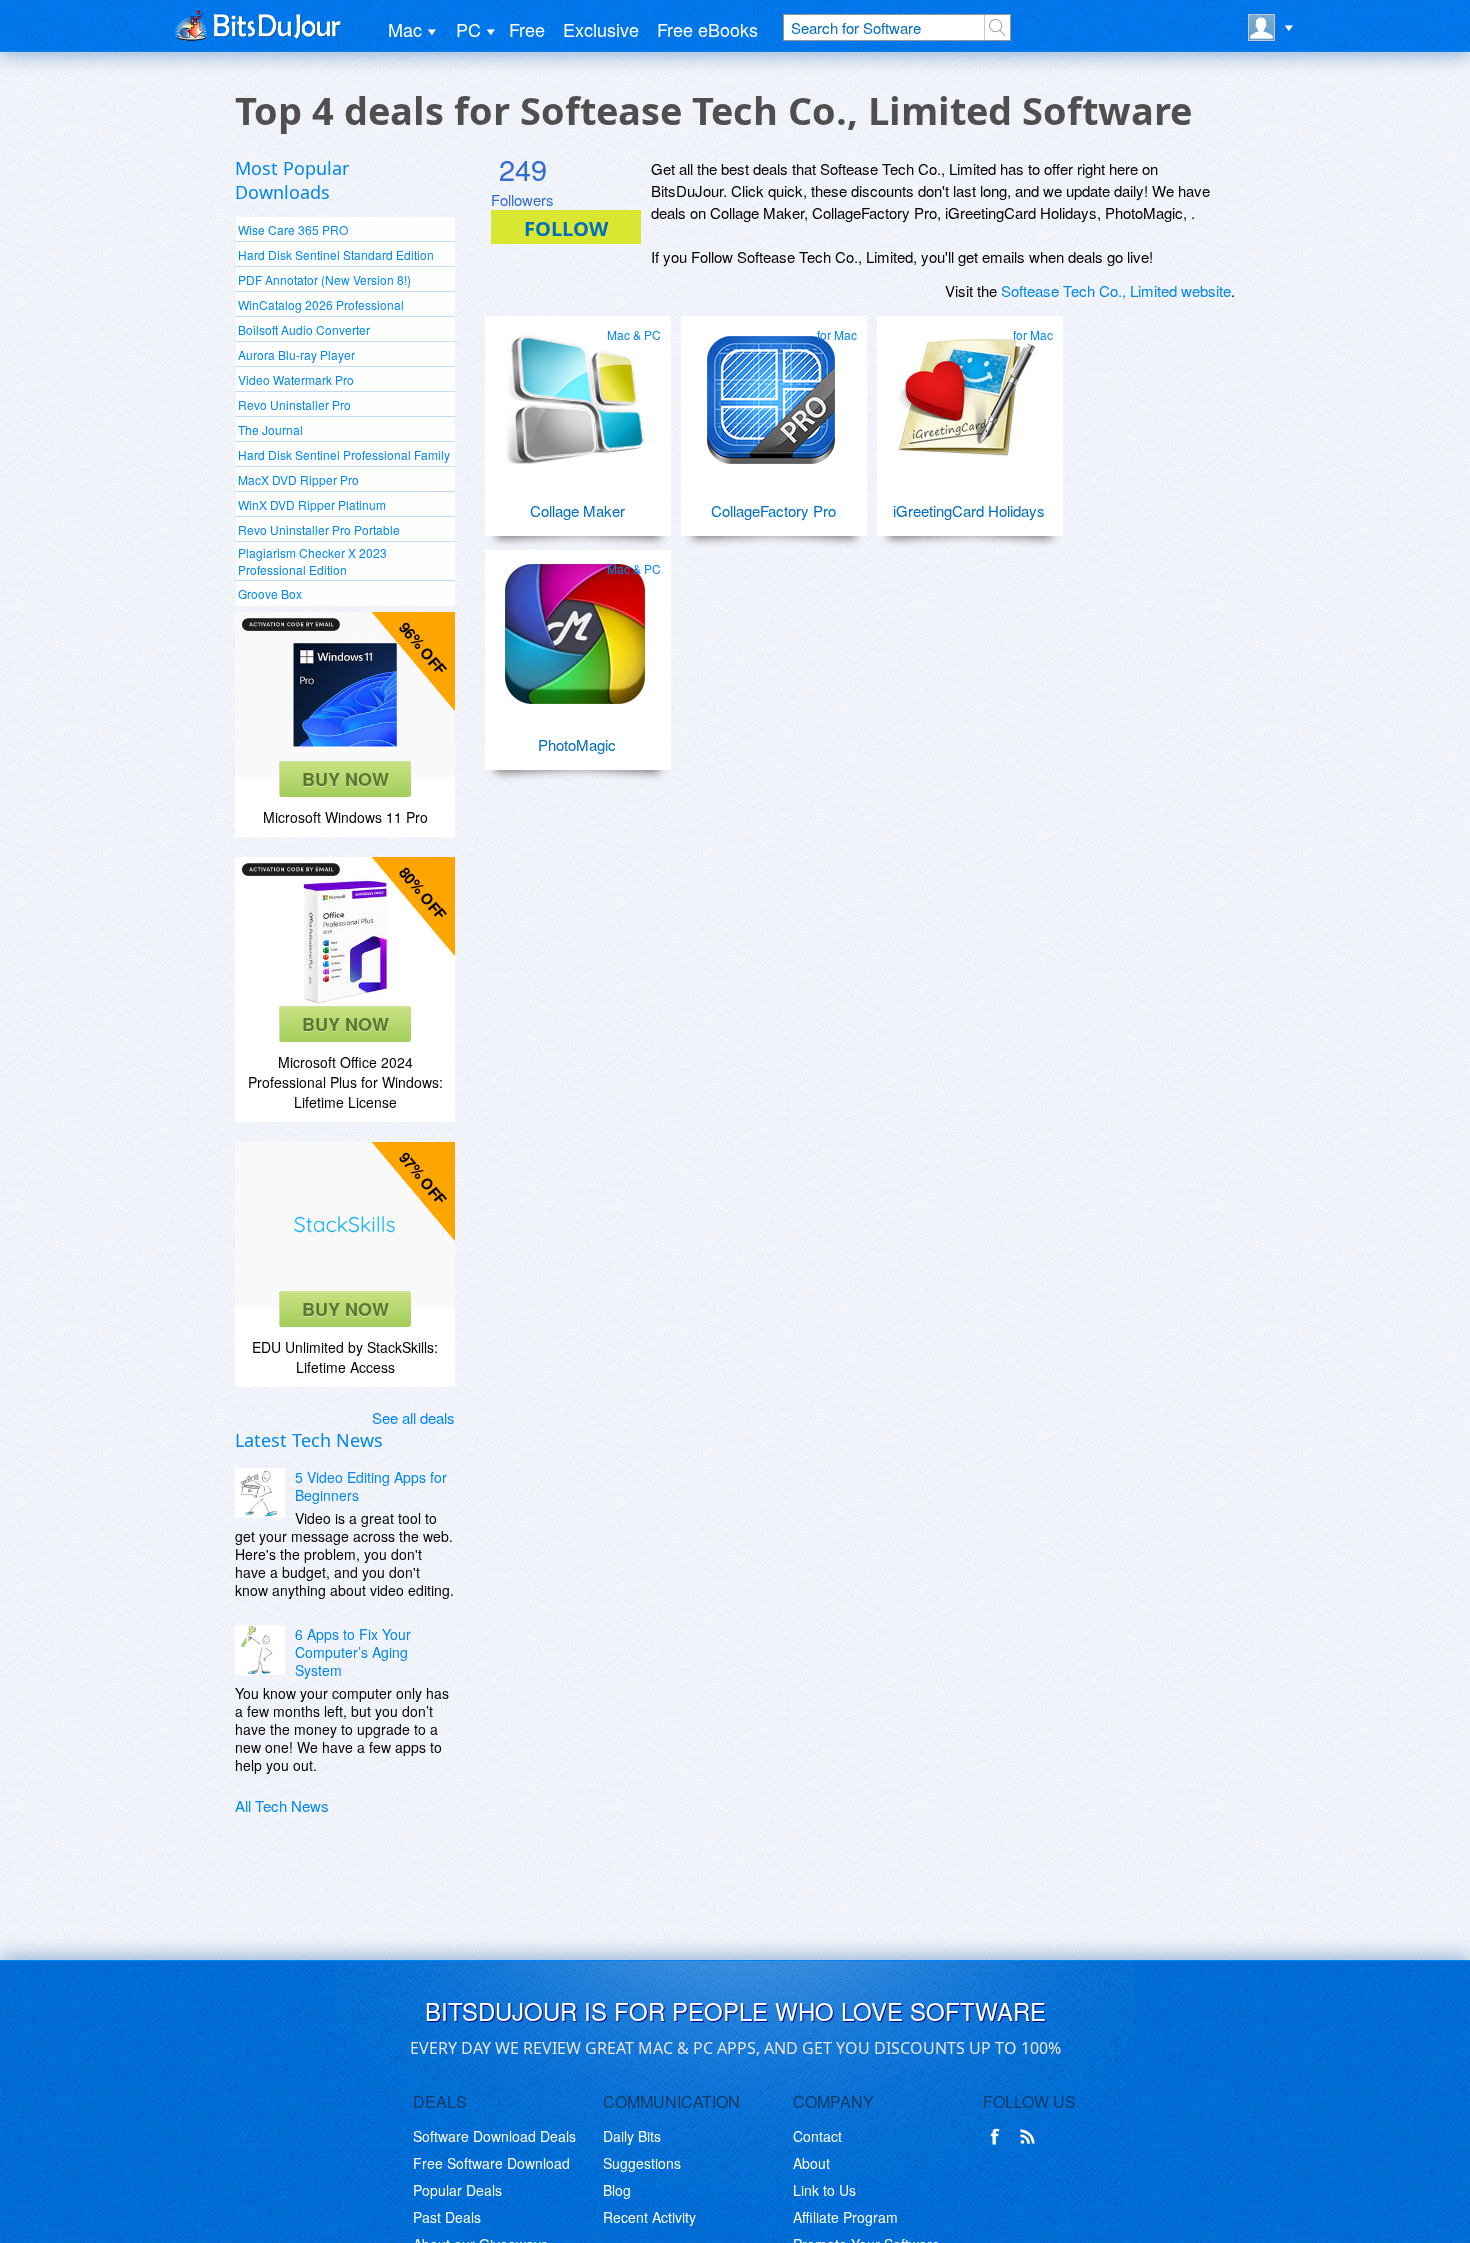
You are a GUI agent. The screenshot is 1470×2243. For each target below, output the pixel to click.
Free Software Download (491, 2163)
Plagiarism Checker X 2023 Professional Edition (312, 561)
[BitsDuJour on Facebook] (999, 2137)
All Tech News (282, 1805)
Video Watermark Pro (296, 379)
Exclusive (601, 29)
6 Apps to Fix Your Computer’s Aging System (353, 1652)
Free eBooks (707, 29)
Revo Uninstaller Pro (294, 404)
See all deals (413, 1417)
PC (468, 29)
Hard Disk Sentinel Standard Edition (336, 254)
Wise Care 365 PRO (293, 229)
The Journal (270, 429)
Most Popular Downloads (292, 180)
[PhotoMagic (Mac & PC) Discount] (575, 626)
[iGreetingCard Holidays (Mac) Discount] (967, 392)
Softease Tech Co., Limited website (1116, 290)
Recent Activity (649, 2217)
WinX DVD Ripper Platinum (312, 504)
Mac (405, 29)
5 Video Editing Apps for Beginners (371, 1486)
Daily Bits (632, 2136)
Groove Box (270, 593)
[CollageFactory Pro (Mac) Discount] (771, 392)
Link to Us (824, 2190)
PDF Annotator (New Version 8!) (324, 279)
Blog (617, 2190)
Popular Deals (457, 2190)
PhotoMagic (577, 744)
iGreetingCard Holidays (969, 510)
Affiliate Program (845, 2217)
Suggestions (642, 2163)
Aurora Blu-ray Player (296, 354)
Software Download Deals (494, 2136)
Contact (817, 2136)
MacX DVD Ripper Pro (298, 479)
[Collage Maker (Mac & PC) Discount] (575, 392)
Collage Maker (577, 510)
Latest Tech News (309, 1440)
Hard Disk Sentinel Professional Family (344, 454)
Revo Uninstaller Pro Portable (319, 529)
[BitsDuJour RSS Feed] (1031, 2137)
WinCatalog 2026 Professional (321, 304)
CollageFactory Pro (773, 510)
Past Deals (447, 2217)
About (811, 2163)
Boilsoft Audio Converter (304, 329)
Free (527, 29)
